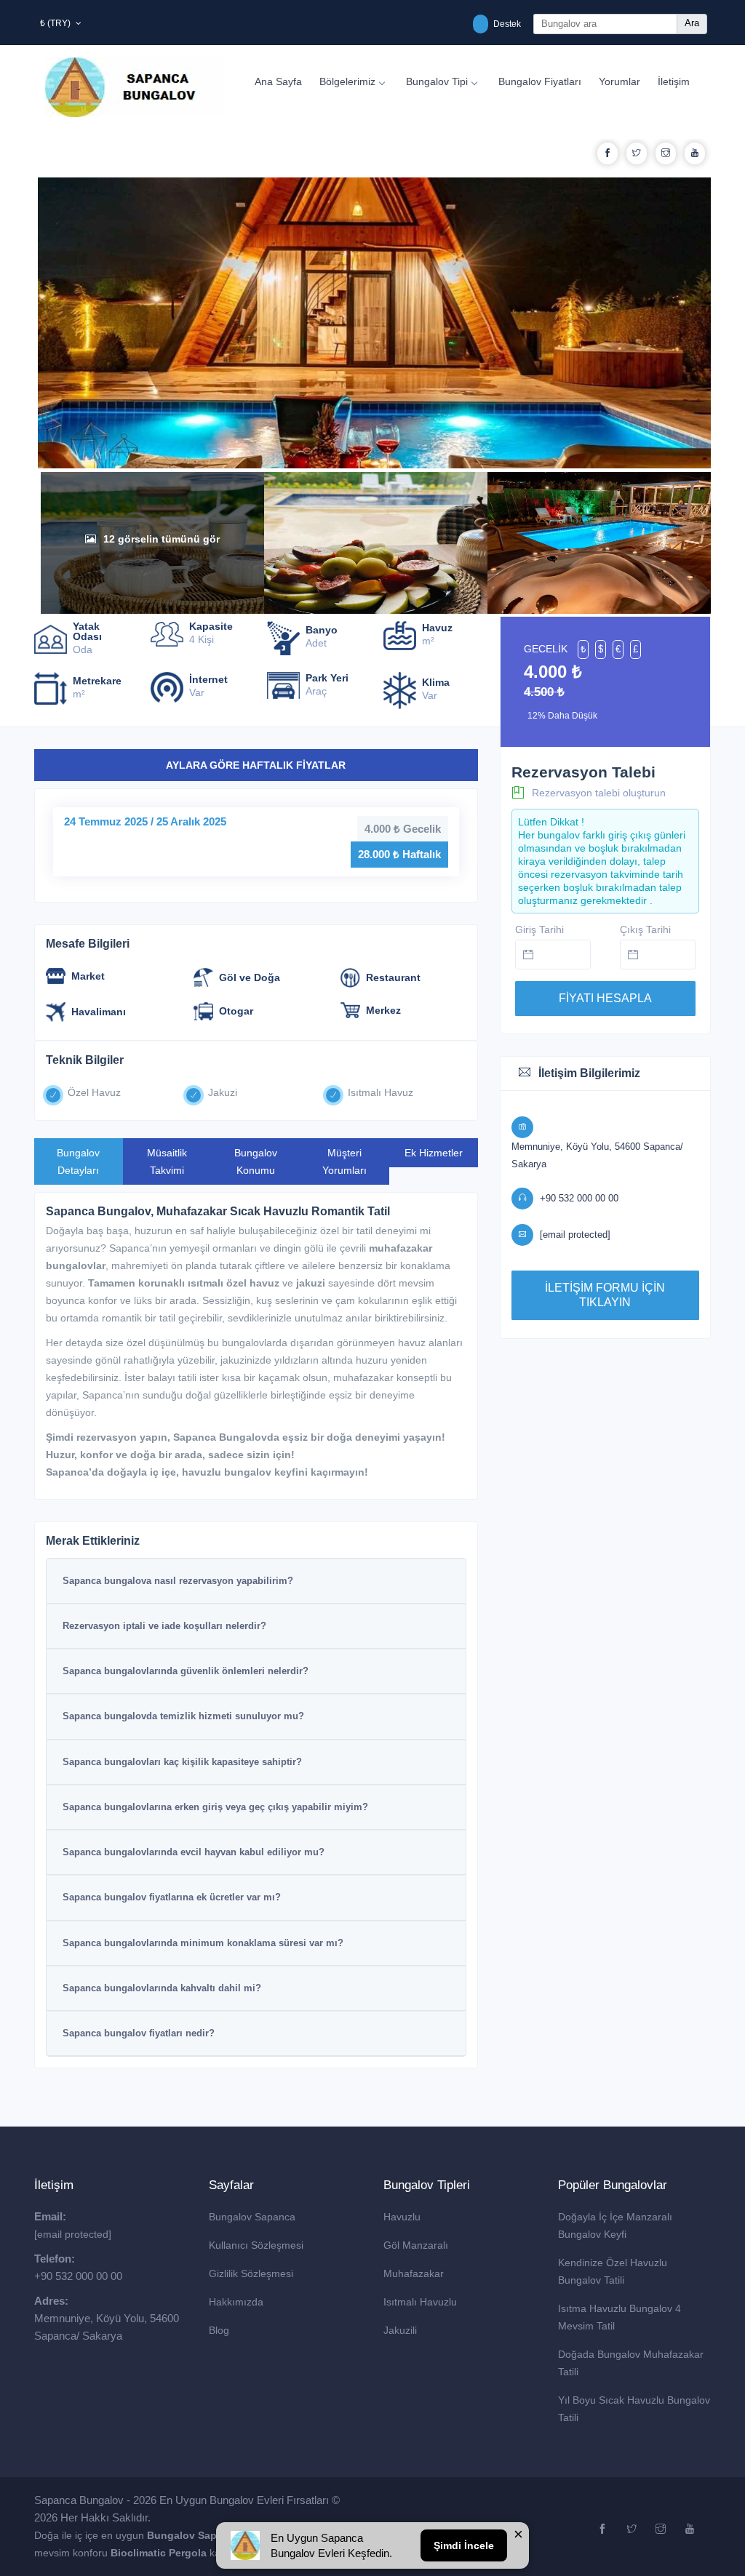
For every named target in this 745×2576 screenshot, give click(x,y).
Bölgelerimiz (347, 81)
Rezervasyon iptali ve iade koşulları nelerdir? (164, 1626)
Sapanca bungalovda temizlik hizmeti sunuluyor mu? (183, 1716)
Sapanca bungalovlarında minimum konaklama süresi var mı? (203, 1943)
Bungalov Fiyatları (540, 81)
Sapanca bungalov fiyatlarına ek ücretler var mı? (172, 1897)
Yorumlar (619, 81)
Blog (219, 2330)
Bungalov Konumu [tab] (256, 1161)
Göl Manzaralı (416, 2245)
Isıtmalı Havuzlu (420, 2302)
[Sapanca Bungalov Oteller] (245, 2545)
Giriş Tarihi (539, 929)
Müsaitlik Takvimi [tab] (167, 1161)
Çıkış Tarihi (645, 929)
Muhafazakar (414, 2273)
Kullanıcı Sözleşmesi (256, 2245)
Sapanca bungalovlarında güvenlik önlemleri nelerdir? (186, 1671)
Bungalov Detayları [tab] (78, 1161)
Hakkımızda (236, 2302)
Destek (506, 24)
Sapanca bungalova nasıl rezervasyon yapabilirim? (178, 1581)
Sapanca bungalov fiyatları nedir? (139, 2033)
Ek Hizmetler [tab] (434, 1153)
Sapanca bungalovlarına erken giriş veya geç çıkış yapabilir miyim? (215, 1807)
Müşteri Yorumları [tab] (344, 1161)
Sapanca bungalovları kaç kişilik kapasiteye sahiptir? (182, 1762)
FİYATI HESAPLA (605, 998)
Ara (692, 23)
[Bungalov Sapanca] (134, 87)
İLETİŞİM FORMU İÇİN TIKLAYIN (605, 1295)
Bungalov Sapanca (252, 2217)
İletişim (674, 81)
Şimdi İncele (464, 2545)
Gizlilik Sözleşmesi (251, 2273)
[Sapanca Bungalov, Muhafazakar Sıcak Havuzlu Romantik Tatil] (376, 460)
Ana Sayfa (278, 81)
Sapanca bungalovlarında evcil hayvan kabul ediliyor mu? (194, 1852)
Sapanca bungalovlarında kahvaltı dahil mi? (162, 1988)
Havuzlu (402, 2217)
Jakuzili (400, 2330)
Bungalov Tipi (437, 81)
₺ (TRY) (56, 23)
